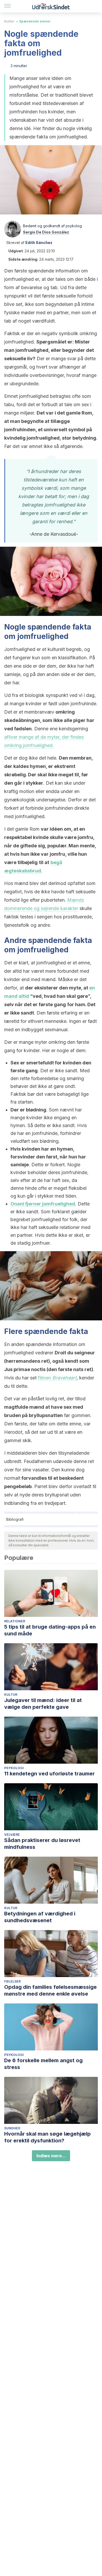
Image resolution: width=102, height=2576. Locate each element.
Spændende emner (35, 21)
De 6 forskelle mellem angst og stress (43, 2064)
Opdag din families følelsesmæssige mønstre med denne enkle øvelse (50, 1990)
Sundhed (12, 2128)
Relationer (15, 1621)
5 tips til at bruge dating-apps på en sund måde (50, 1630)
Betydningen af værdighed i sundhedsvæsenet (40, 1917)
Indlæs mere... (51, 2156)
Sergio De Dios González (46, 232)
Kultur (9, 21)
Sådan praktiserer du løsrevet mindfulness (42, 1844)
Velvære (12, 1835)
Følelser (12, 1981)
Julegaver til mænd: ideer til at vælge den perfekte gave (43, 1704)
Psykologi (14, 1768)
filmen (57, 1378)
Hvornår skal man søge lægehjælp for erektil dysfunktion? (47, 2137)
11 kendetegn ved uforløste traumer (49, 1774)
